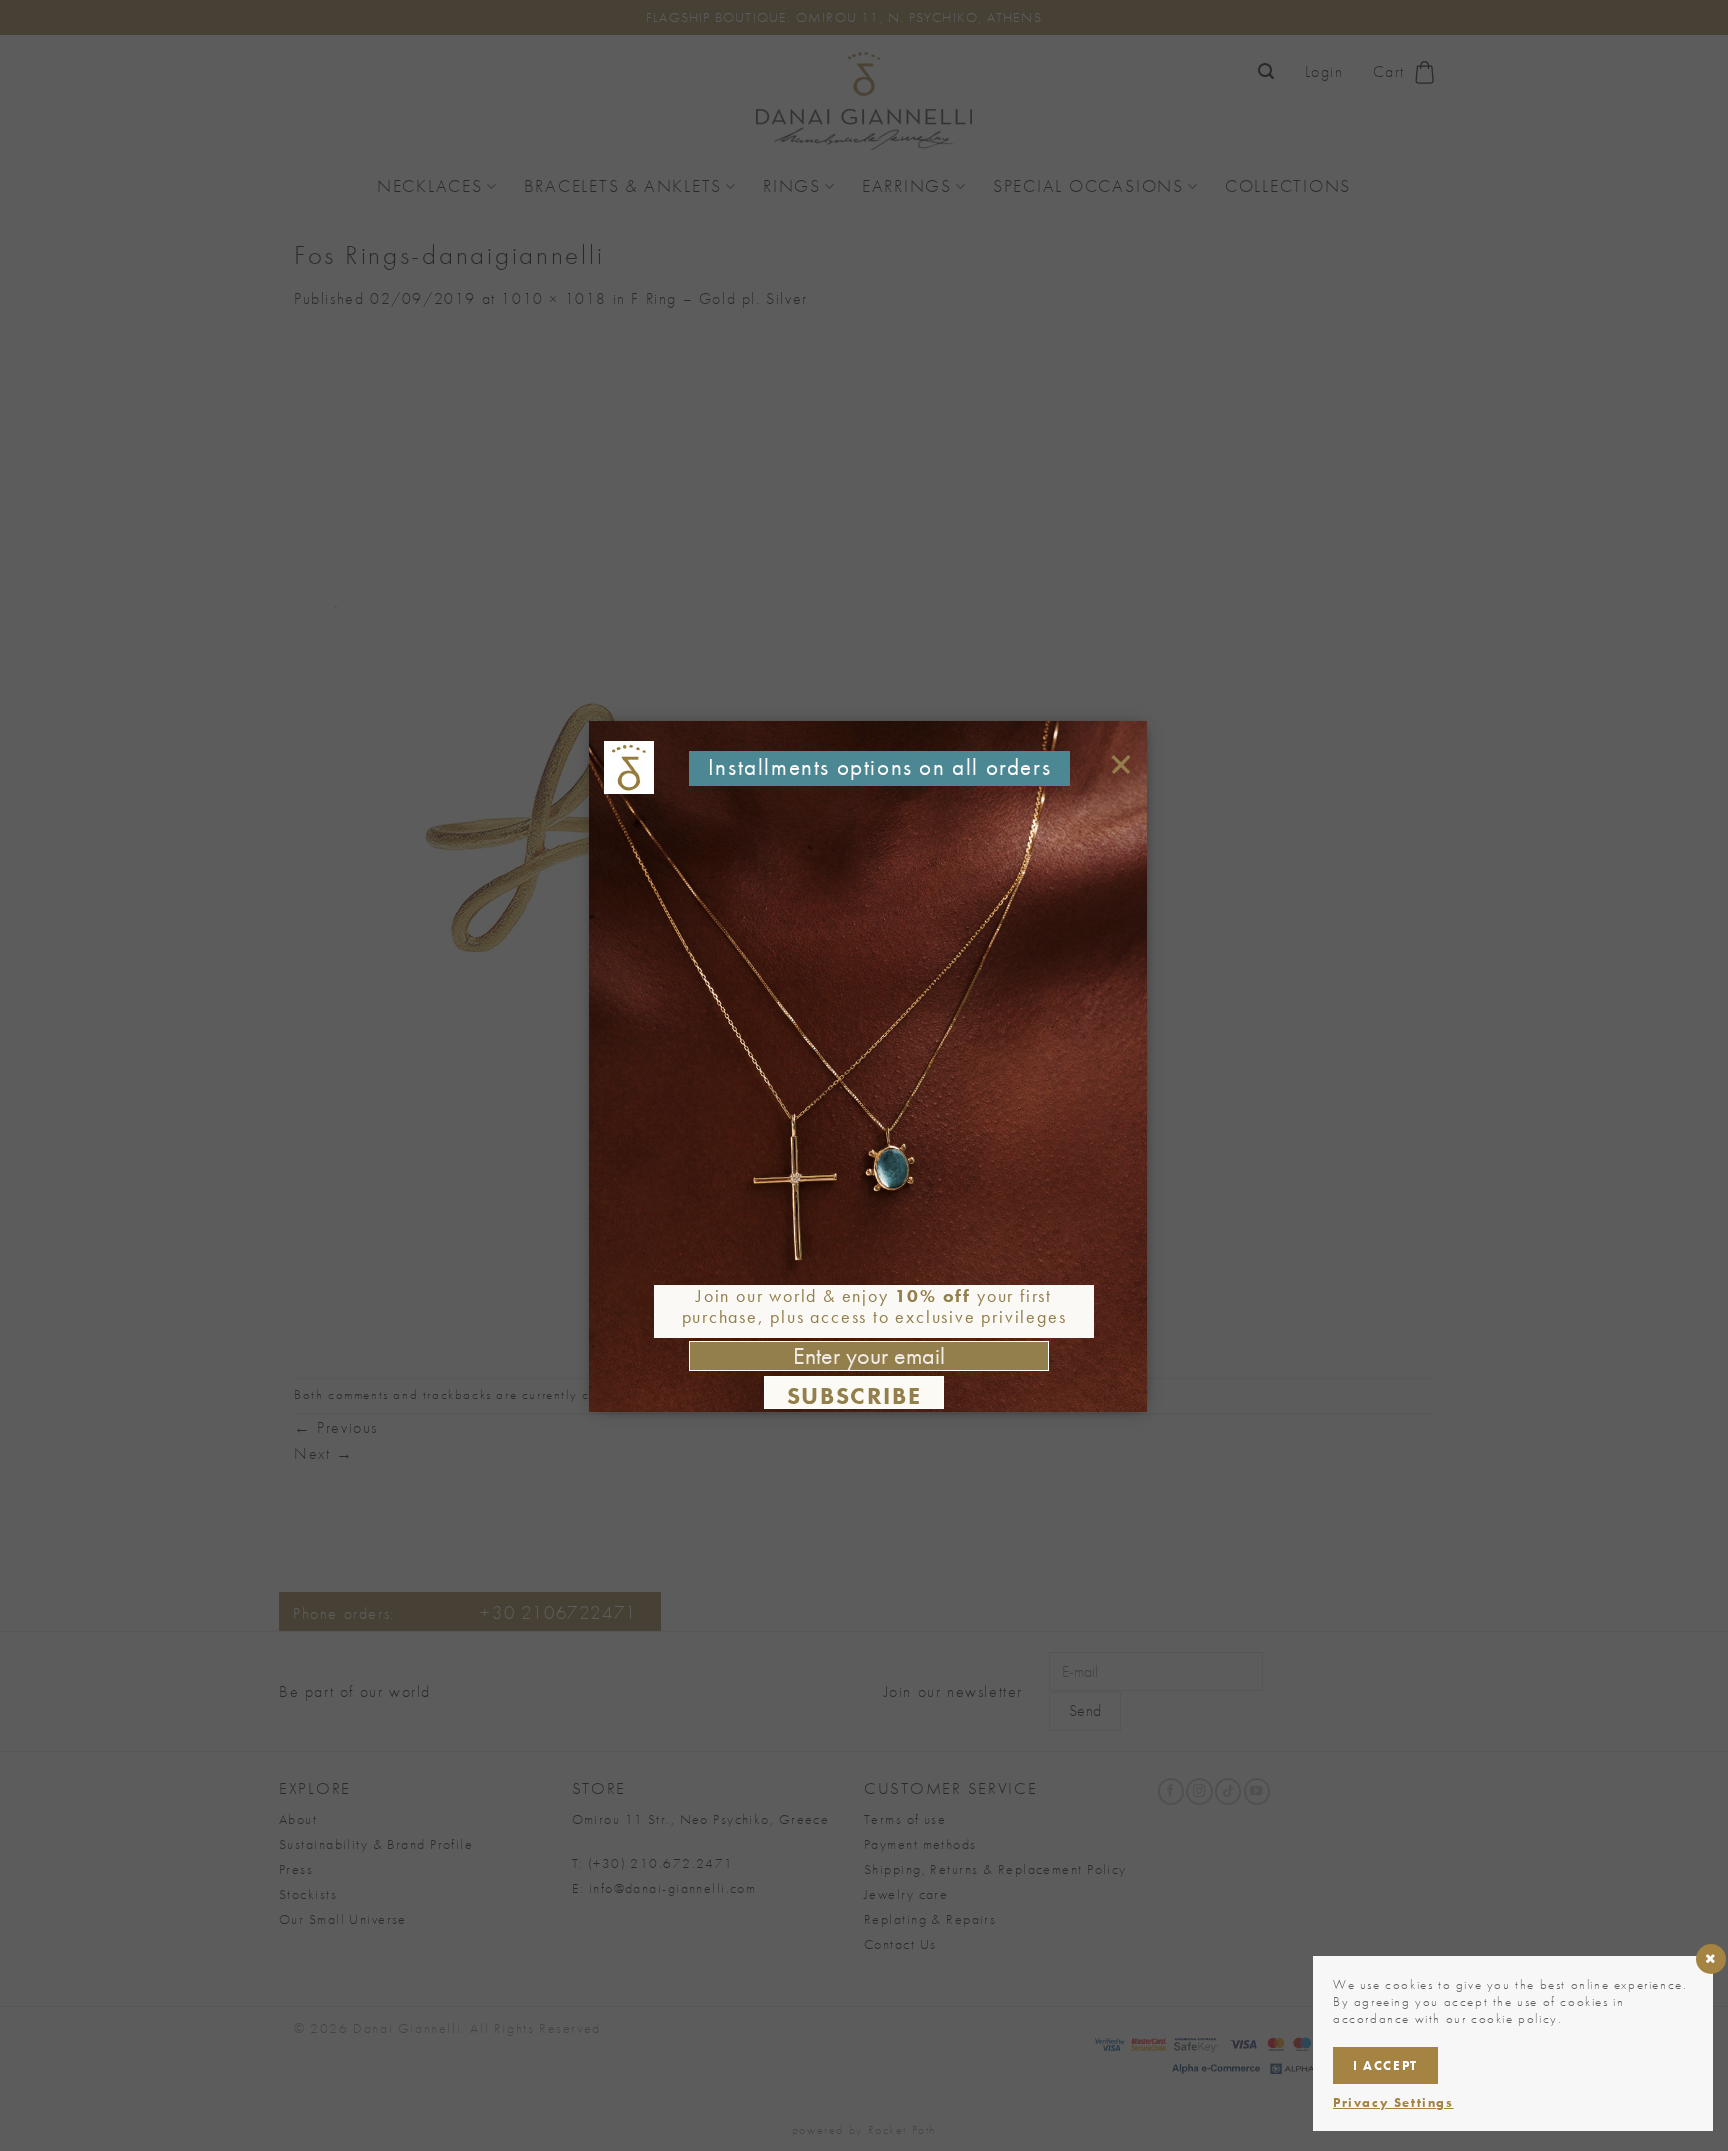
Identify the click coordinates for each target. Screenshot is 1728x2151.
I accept (1385, 2065)
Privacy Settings (1393, 2102)
